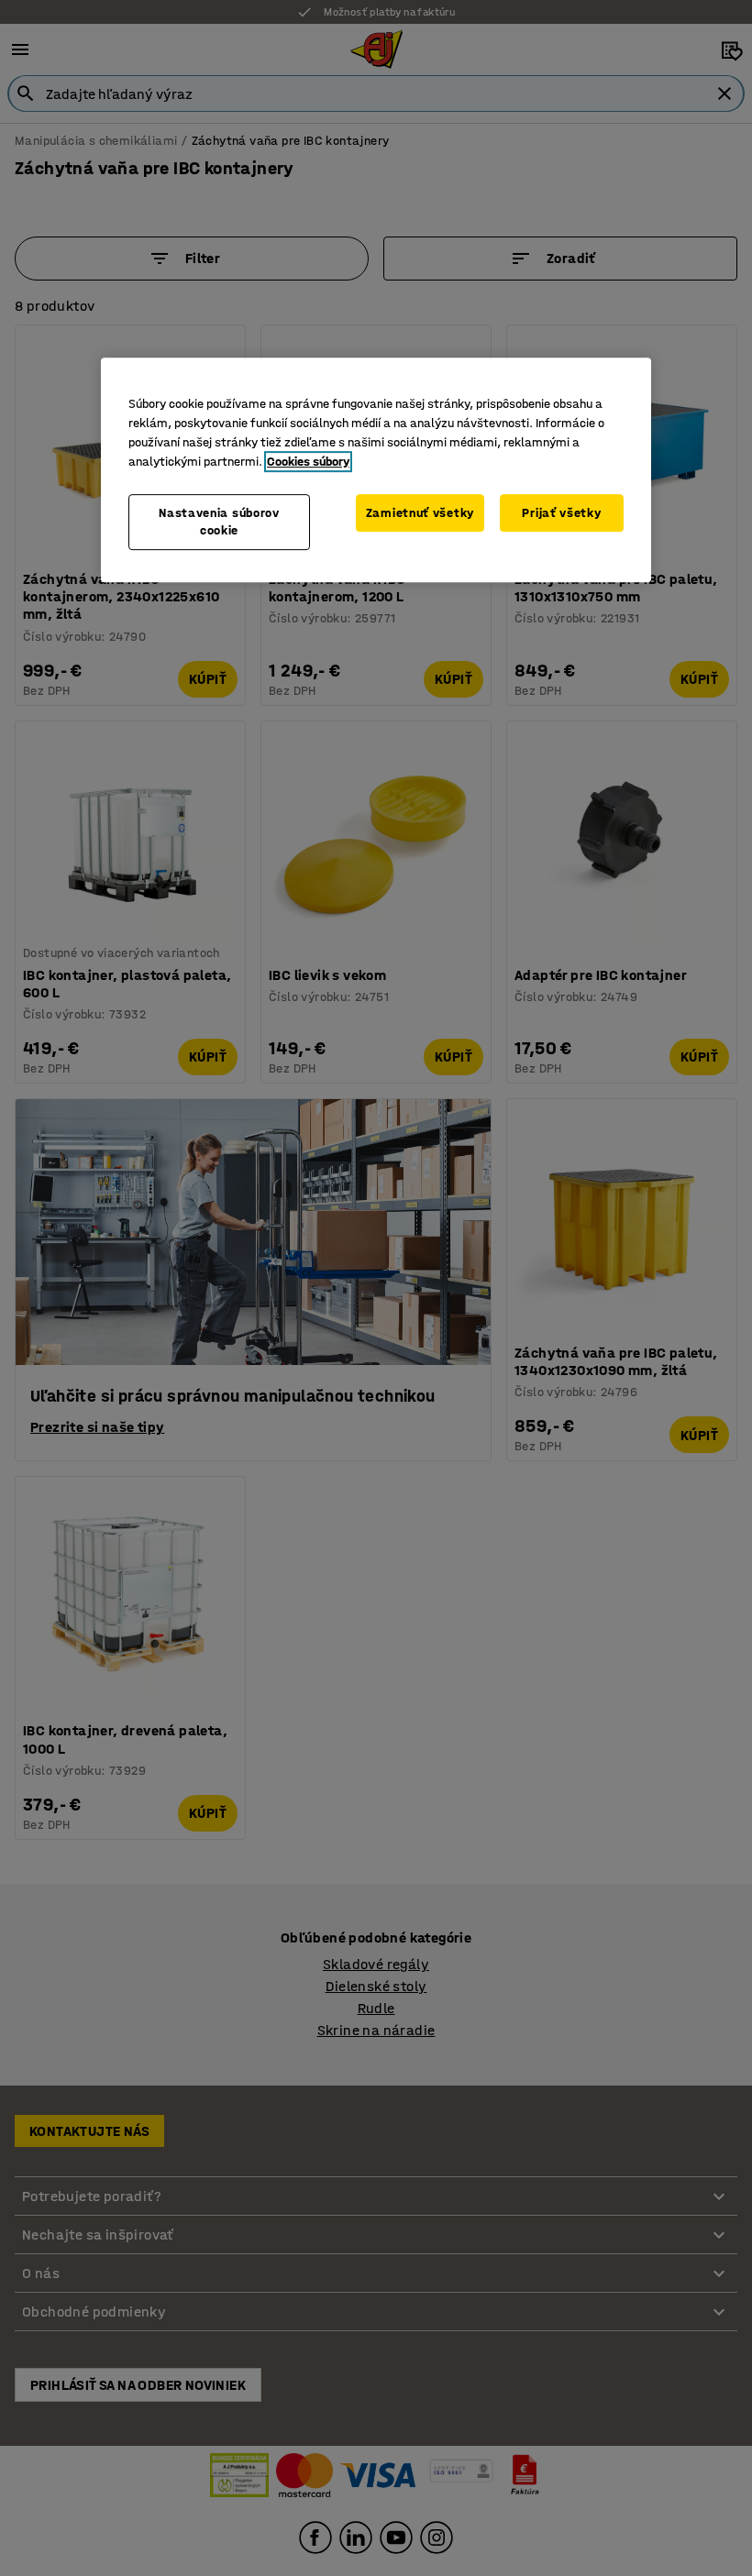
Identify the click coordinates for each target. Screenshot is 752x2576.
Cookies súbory (308, 462)
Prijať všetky (561, 513)
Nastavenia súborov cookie (219, 522)
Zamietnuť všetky (420, 513)
